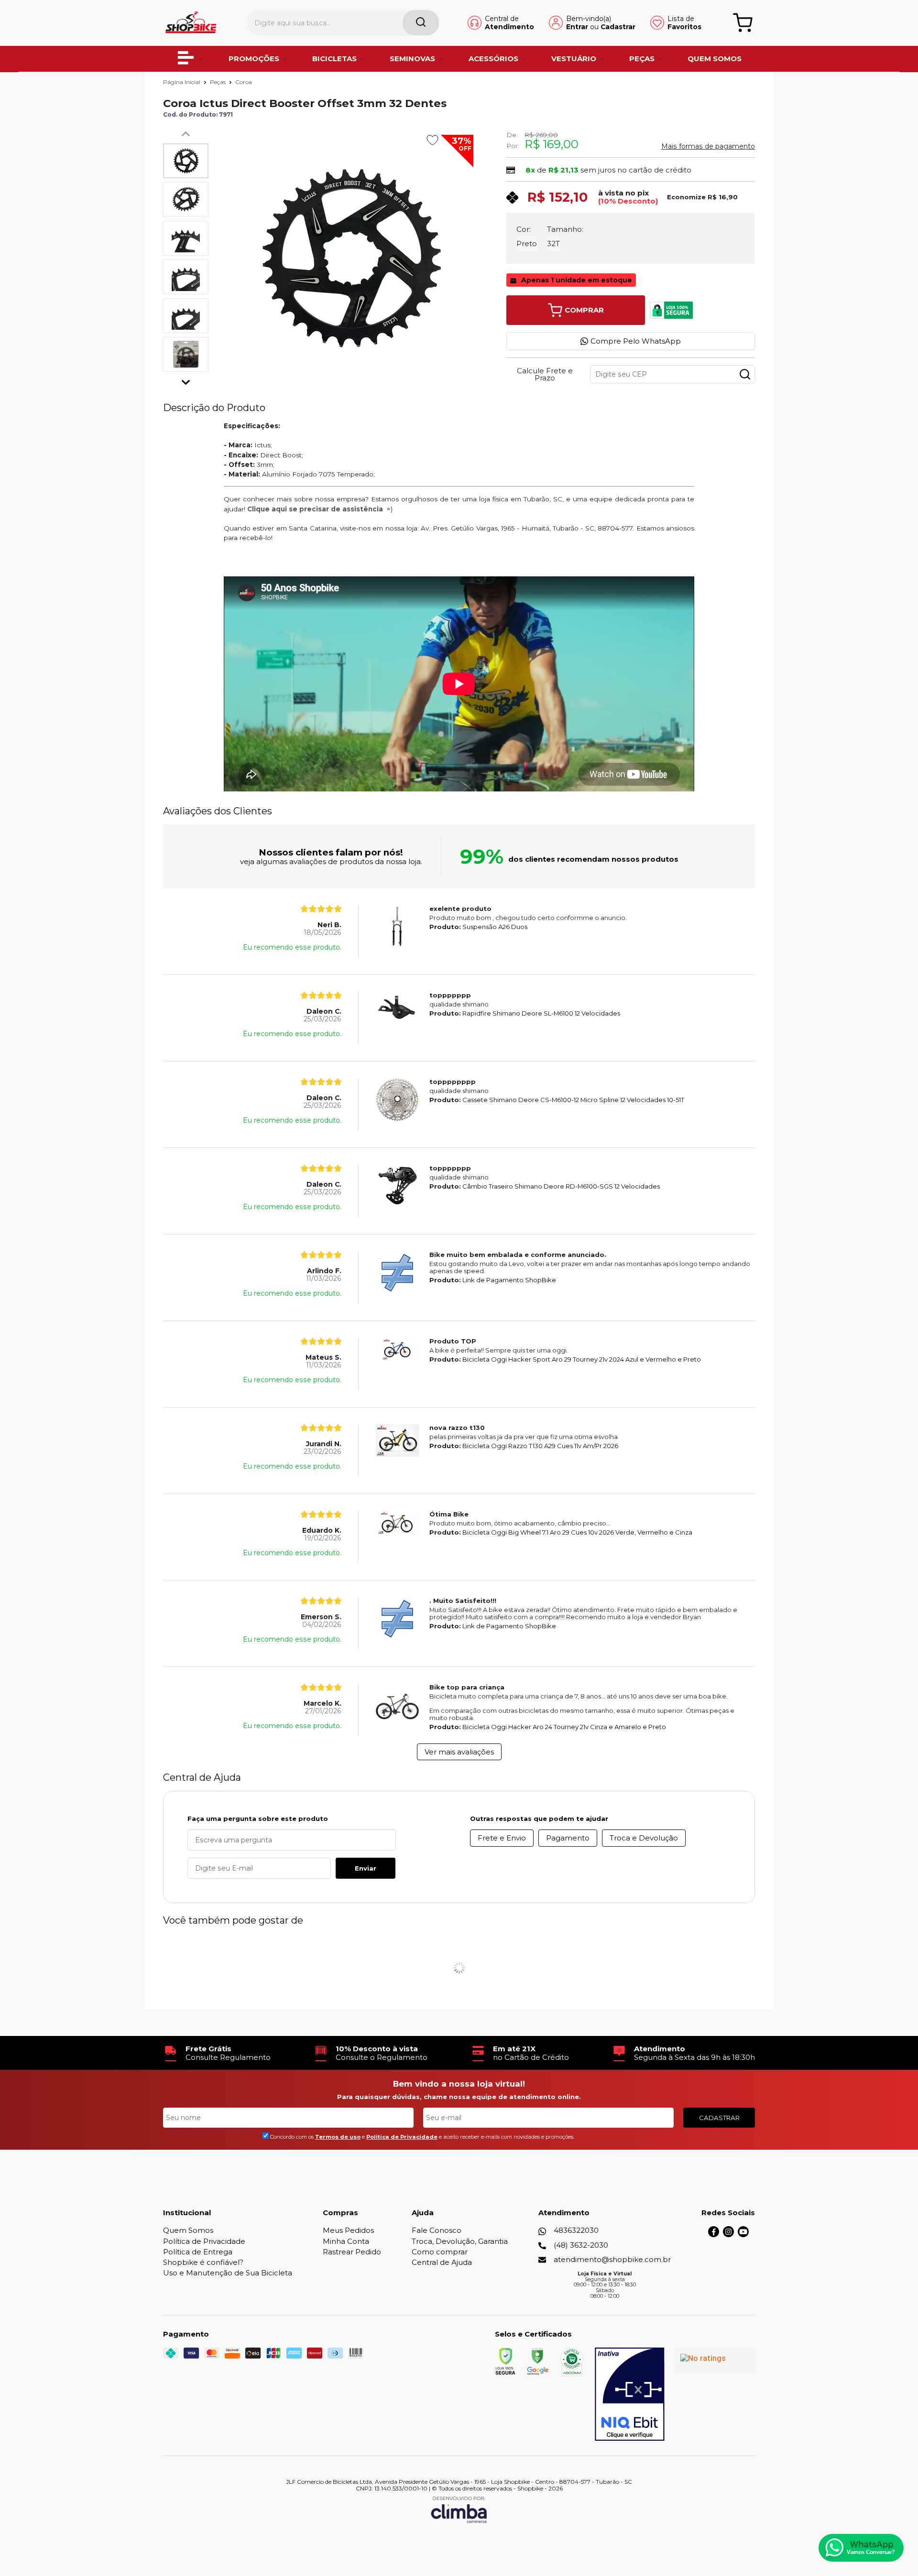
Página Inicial (182, 82)
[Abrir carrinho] (743, 23)
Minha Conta (346, 2241)
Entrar (577, 27)
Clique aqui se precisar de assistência (315, 509)
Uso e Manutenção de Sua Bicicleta (228, 2273)
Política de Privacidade (204, 2241)
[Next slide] (186, 380)
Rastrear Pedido (352, 2252)
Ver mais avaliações (459, 1752)
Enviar (366, 1868)
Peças (219, 82)
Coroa (244, 82)
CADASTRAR (719, 2118)
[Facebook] (714, 2235)
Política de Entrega (198, 2252)
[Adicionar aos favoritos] (432, 140)
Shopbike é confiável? (203, 2262)
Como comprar (440, 2252)
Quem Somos (188, 2230)
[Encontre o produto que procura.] (421, 23)
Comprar (584, 310)
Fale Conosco (437, 2230)
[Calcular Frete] (745, 374)
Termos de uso (338, 2137)
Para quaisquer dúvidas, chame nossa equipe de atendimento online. (459, 2097)
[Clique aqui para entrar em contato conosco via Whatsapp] (861, 2548)
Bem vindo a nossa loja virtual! (459, 2084)
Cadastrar (618, 27)
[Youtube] (743, 2235)
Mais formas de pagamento (708, 146)
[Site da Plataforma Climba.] (459, 2509)
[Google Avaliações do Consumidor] (716, 2360)
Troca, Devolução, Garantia (460, 2241)
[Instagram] (728, 2235)
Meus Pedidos (348, 2230)
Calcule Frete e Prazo (545, 374)
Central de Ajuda (442, 2262)
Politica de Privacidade (402, 2137)
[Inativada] (630, 2394)
